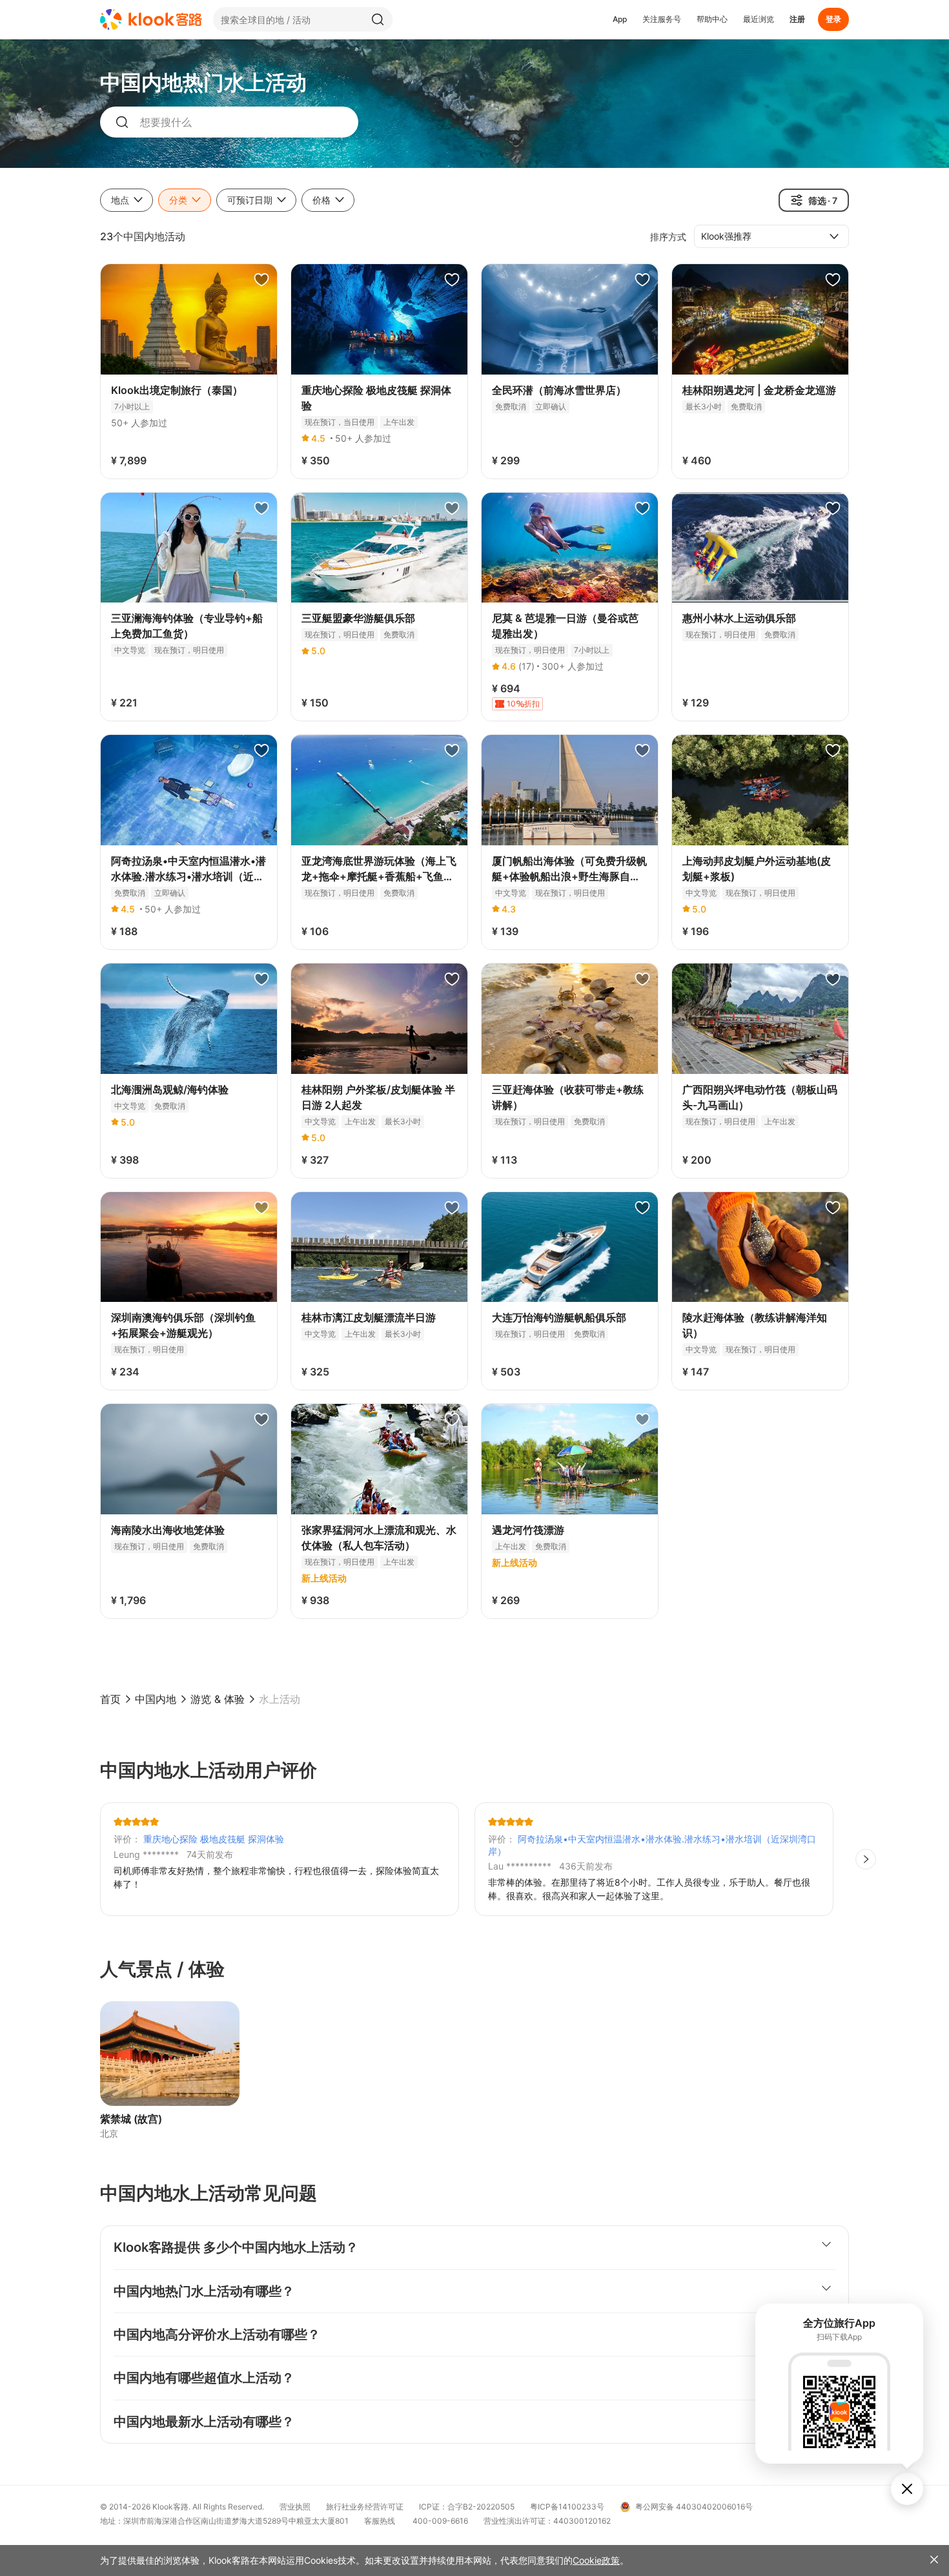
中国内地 (156, 1699)
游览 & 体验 (218, 1699)
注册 (797, 19)
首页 (110, 1699)
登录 (833, 19)
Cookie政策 (596, 2560)
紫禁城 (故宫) (131, 2119)
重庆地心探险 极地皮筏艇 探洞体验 (214, 1839)
